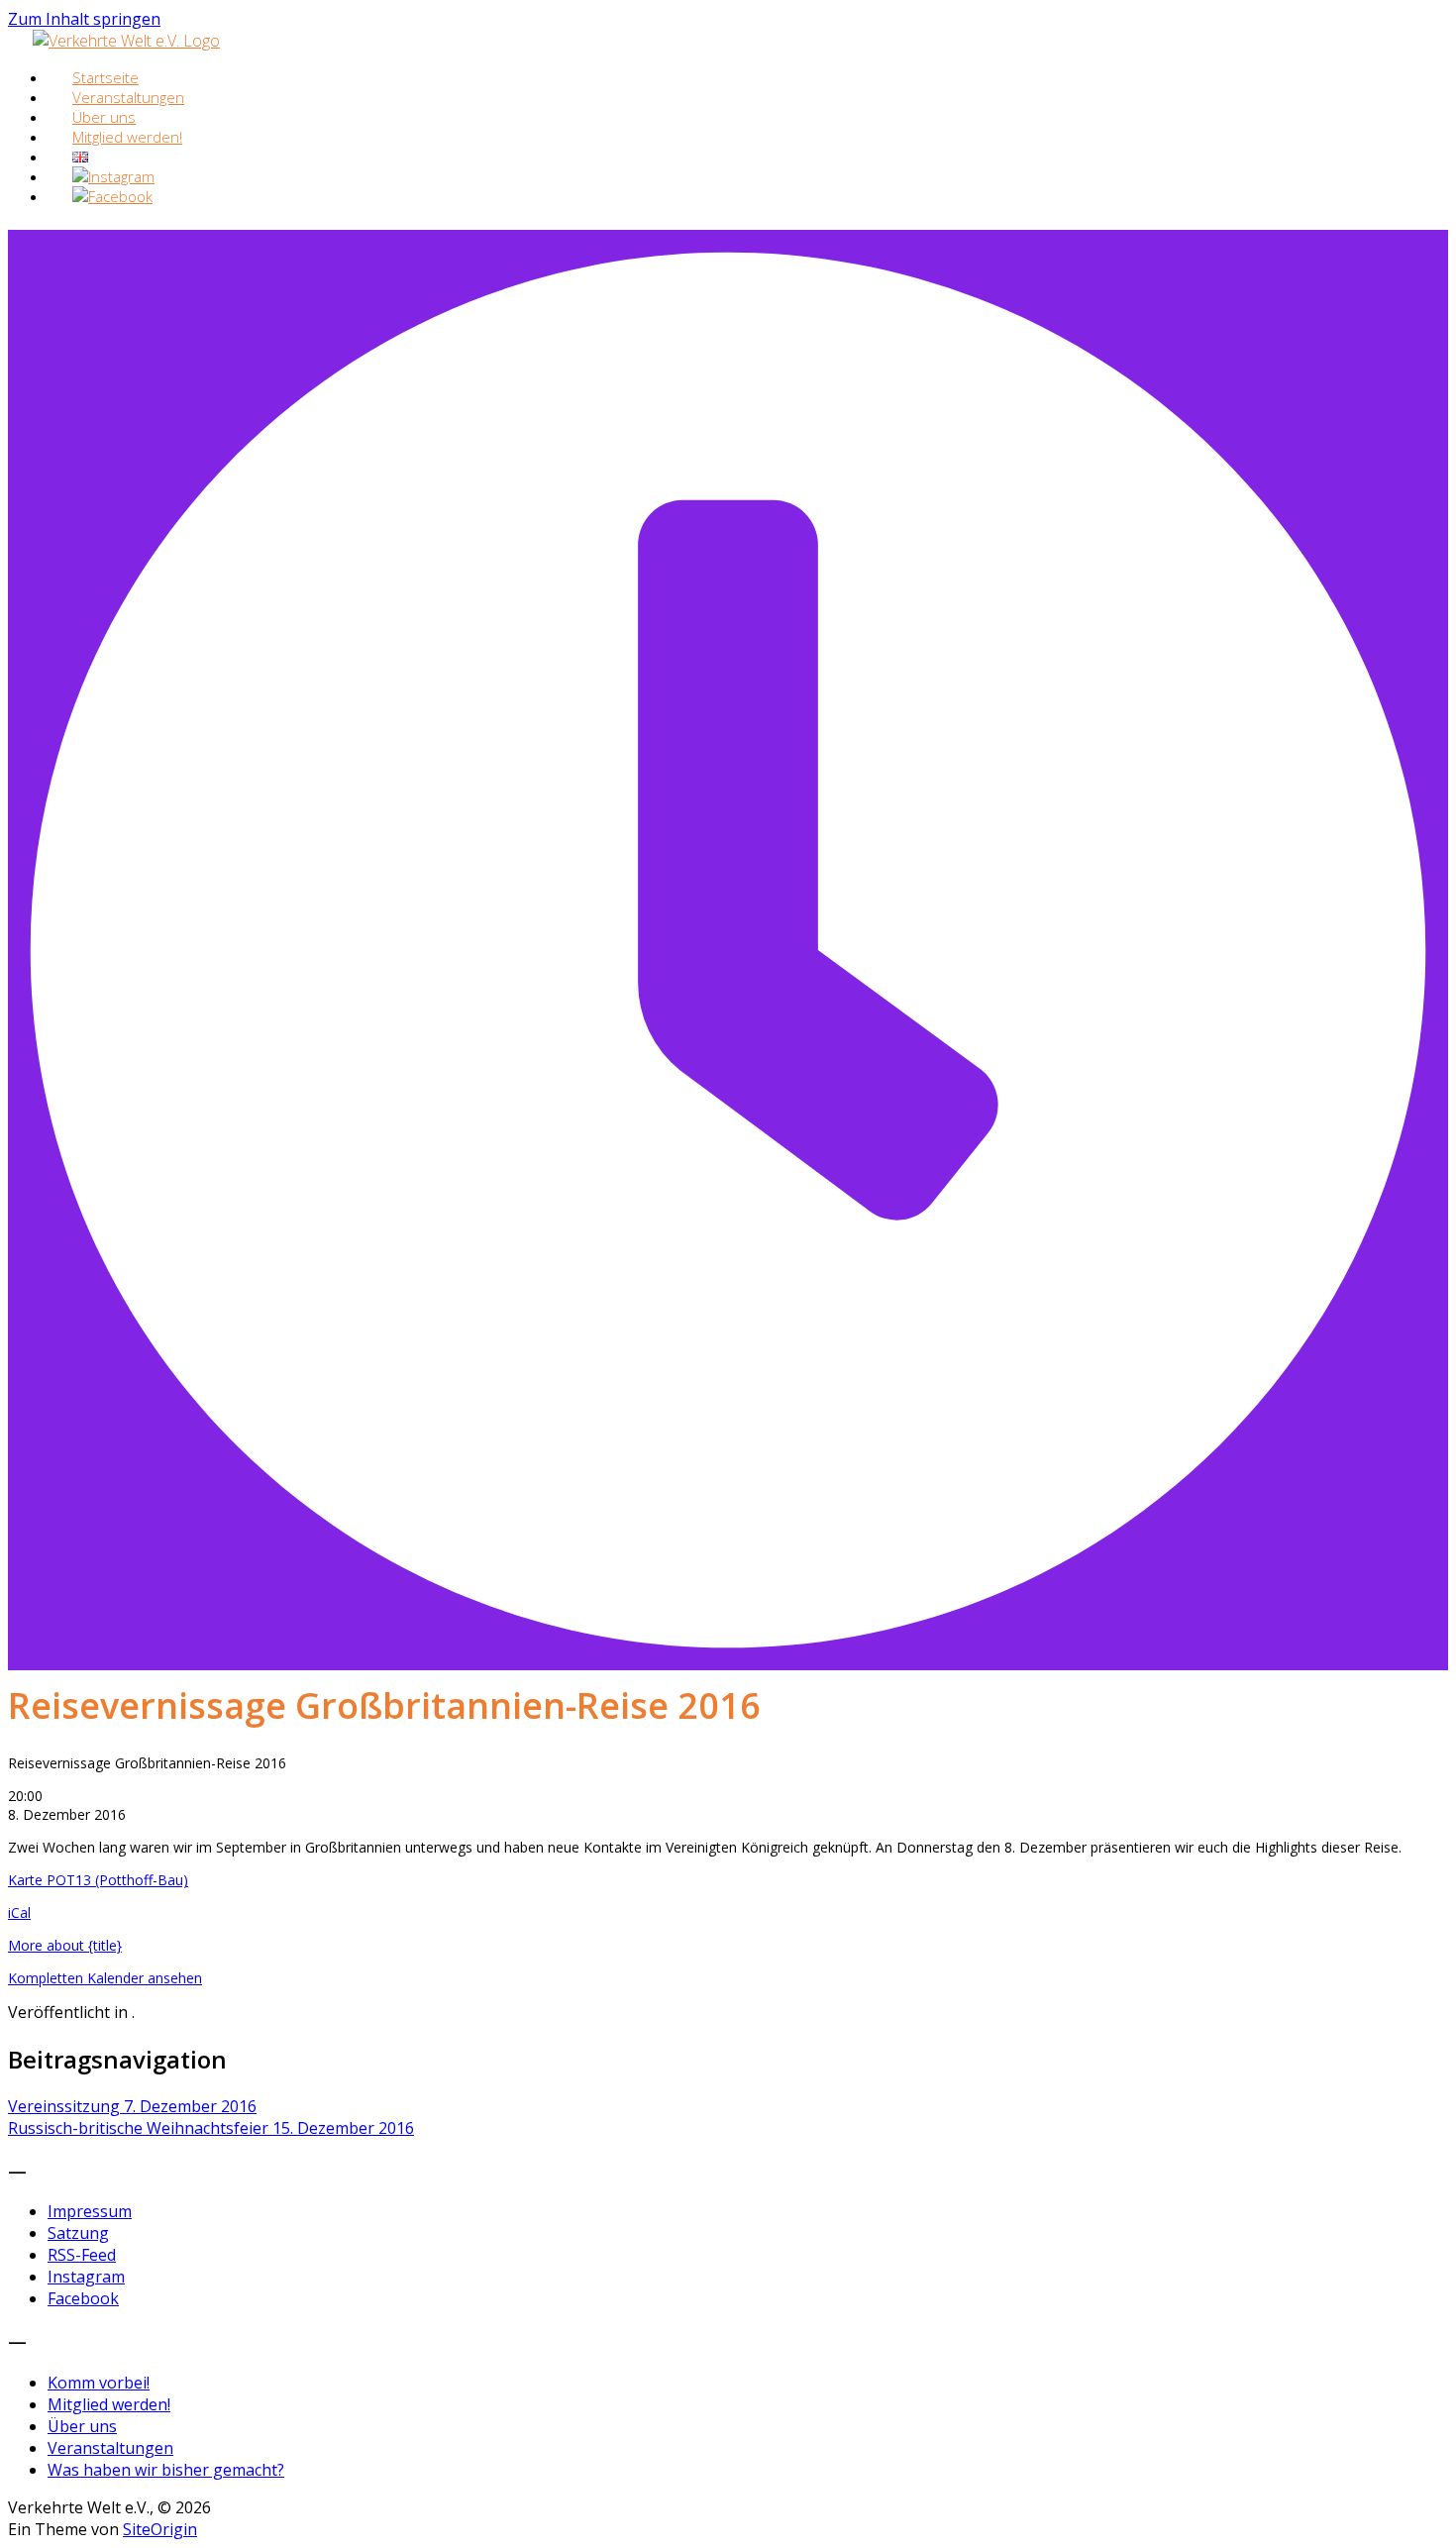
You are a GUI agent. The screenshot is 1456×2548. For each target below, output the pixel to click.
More (65, 1945)
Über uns (82, 2426)
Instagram (86, 2277)
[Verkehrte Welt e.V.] (126, 41)
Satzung (78, 2233)
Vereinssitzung (132, 2106)
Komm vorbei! (99, 2383)
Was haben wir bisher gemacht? (166, 2470)
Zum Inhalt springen (84, 19)
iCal (19, 1912)
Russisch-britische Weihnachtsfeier (211, 2128)
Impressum (90, 2211)
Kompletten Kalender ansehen (105, 1978)
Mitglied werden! (127, 137)
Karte (98, 1880)
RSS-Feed (82, 2255)
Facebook (83, 2298)
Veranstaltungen (110, 2448)
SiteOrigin (160, 2529)
